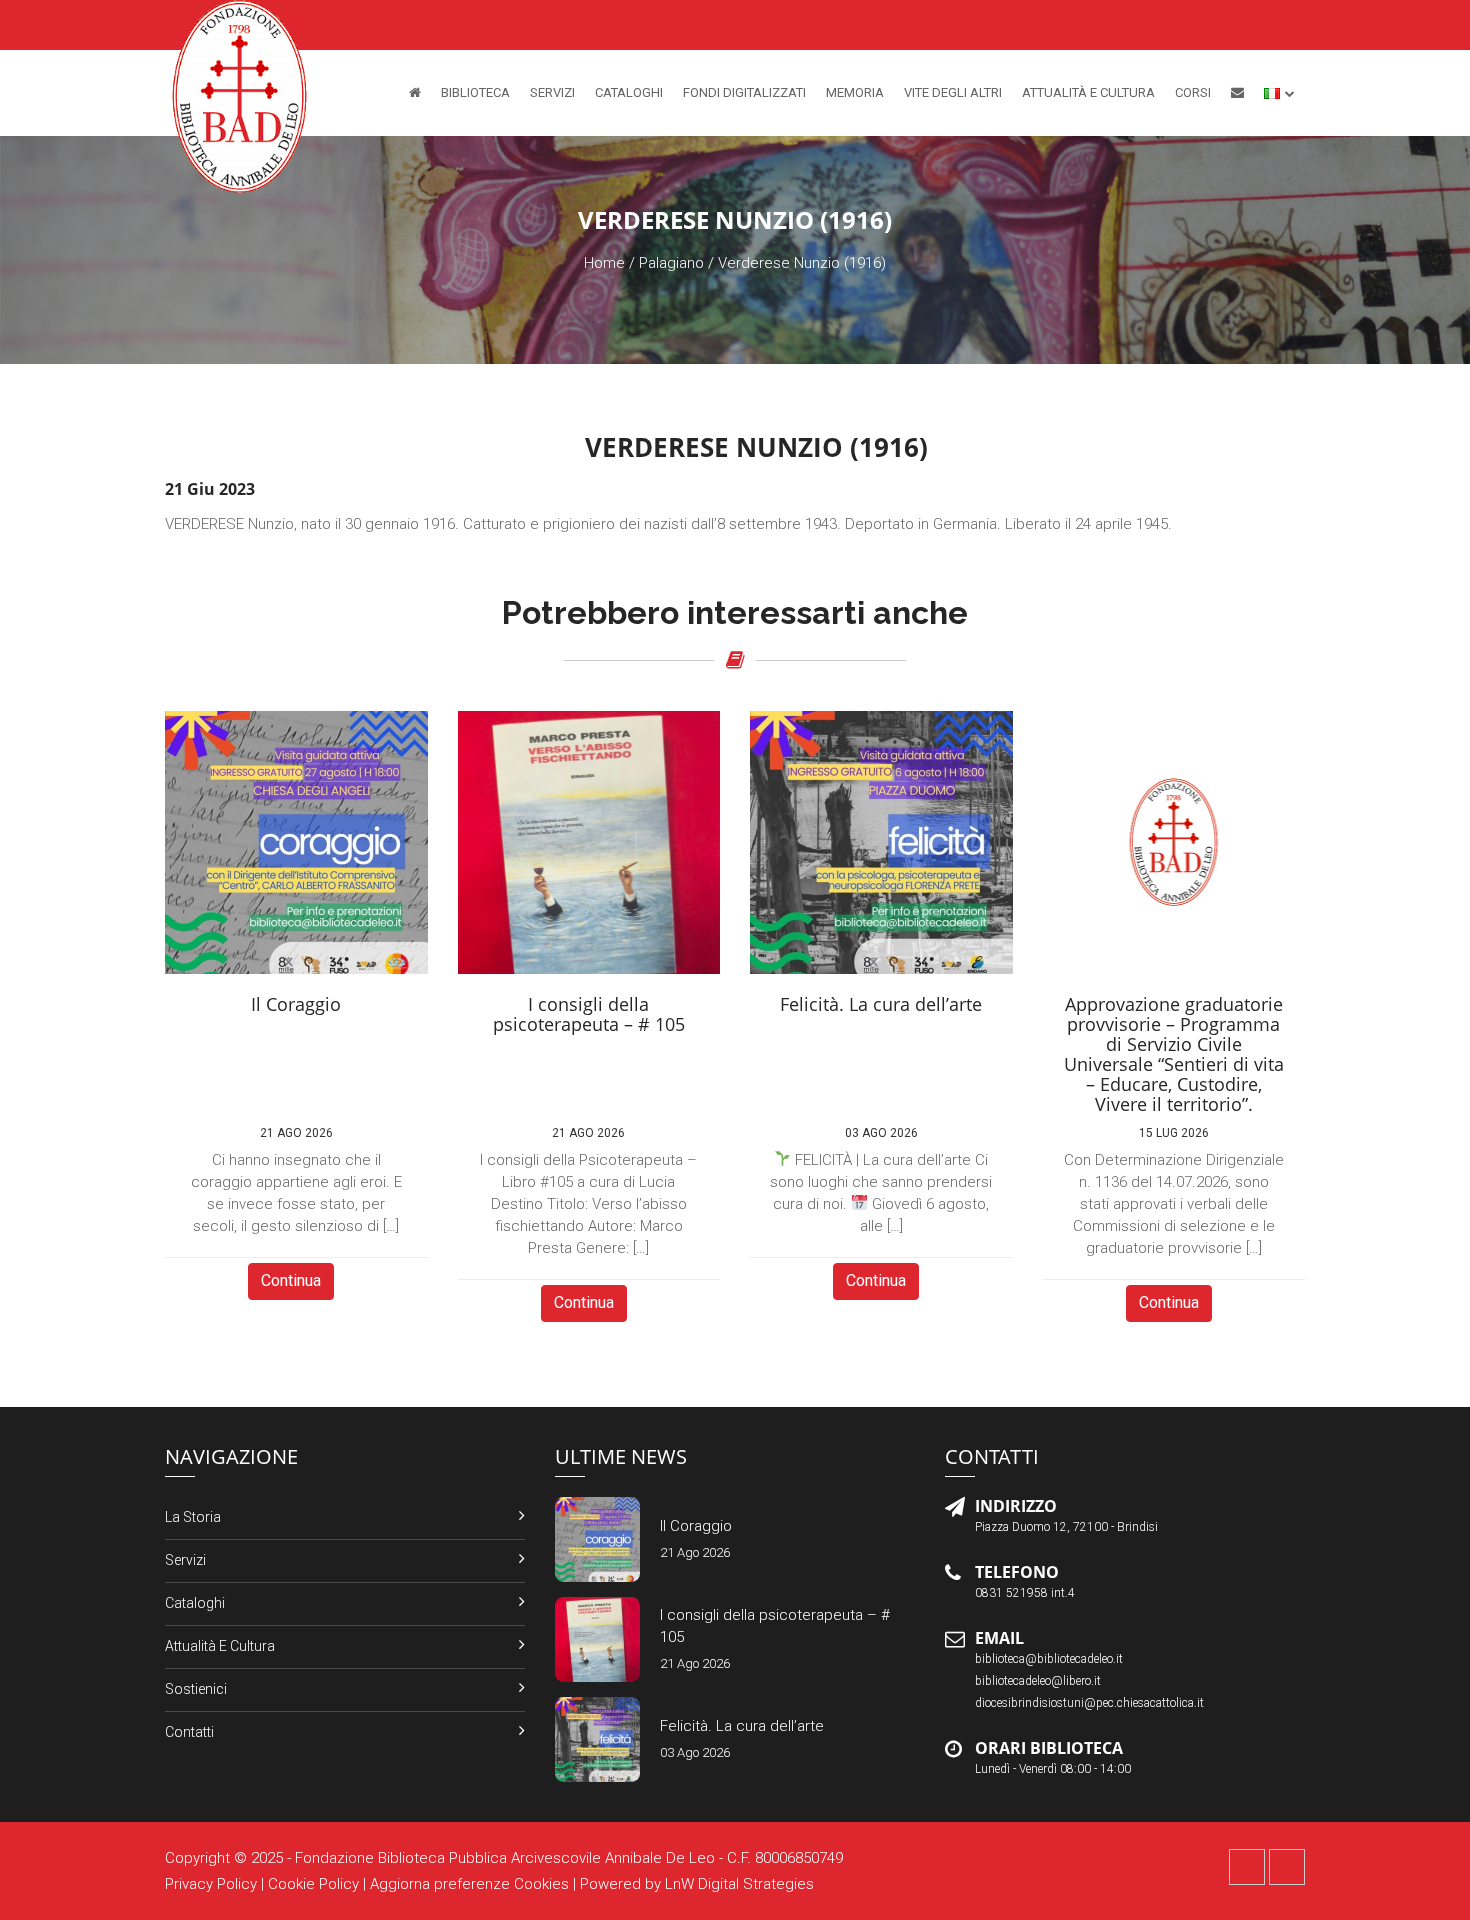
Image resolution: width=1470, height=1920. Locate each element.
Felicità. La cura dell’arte (742, 1726)
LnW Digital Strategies (739, 1884)
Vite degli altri (953, 92)
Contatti (189, 1732)
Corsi (1193, 92)
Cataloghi (629, 92)
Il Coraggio (696, 1526)
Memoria (855, 92)
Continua (291, 1280)
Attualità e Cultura (1088, 92)
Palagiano (671, 263)
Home (604, 263)
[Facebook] (1247, 1867)
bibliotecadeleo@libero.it (1038, 1681)
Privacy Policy (211, 1884)
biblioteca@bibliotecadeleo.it (1049, 1659)
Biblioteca (475, 92)
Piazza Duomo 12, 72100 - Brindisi (1066, 1527)
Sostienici (196, 1689)
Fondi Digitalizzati (744, 92)
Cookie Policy (313, 1884)
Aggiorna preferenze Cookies (469, 1884)
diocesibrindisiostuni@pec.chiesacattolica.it (1089, 1703)
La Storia (193, 1517)
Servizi (552, 92)
